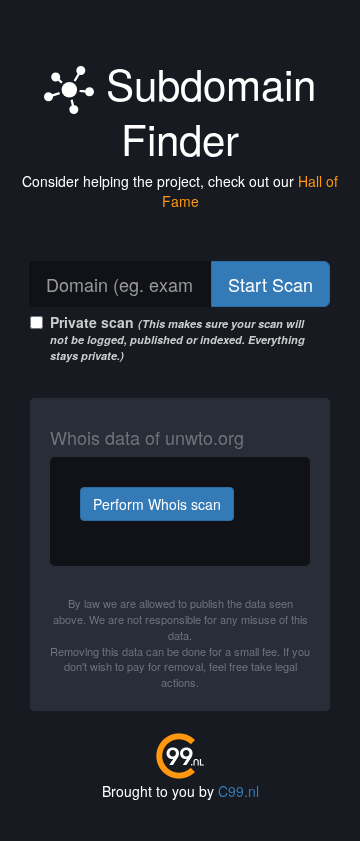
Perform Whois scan (157, 504)
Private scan (177, 337)
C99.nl (238, 791)
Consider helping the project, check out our (180, 191)
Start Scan (270, 284)
